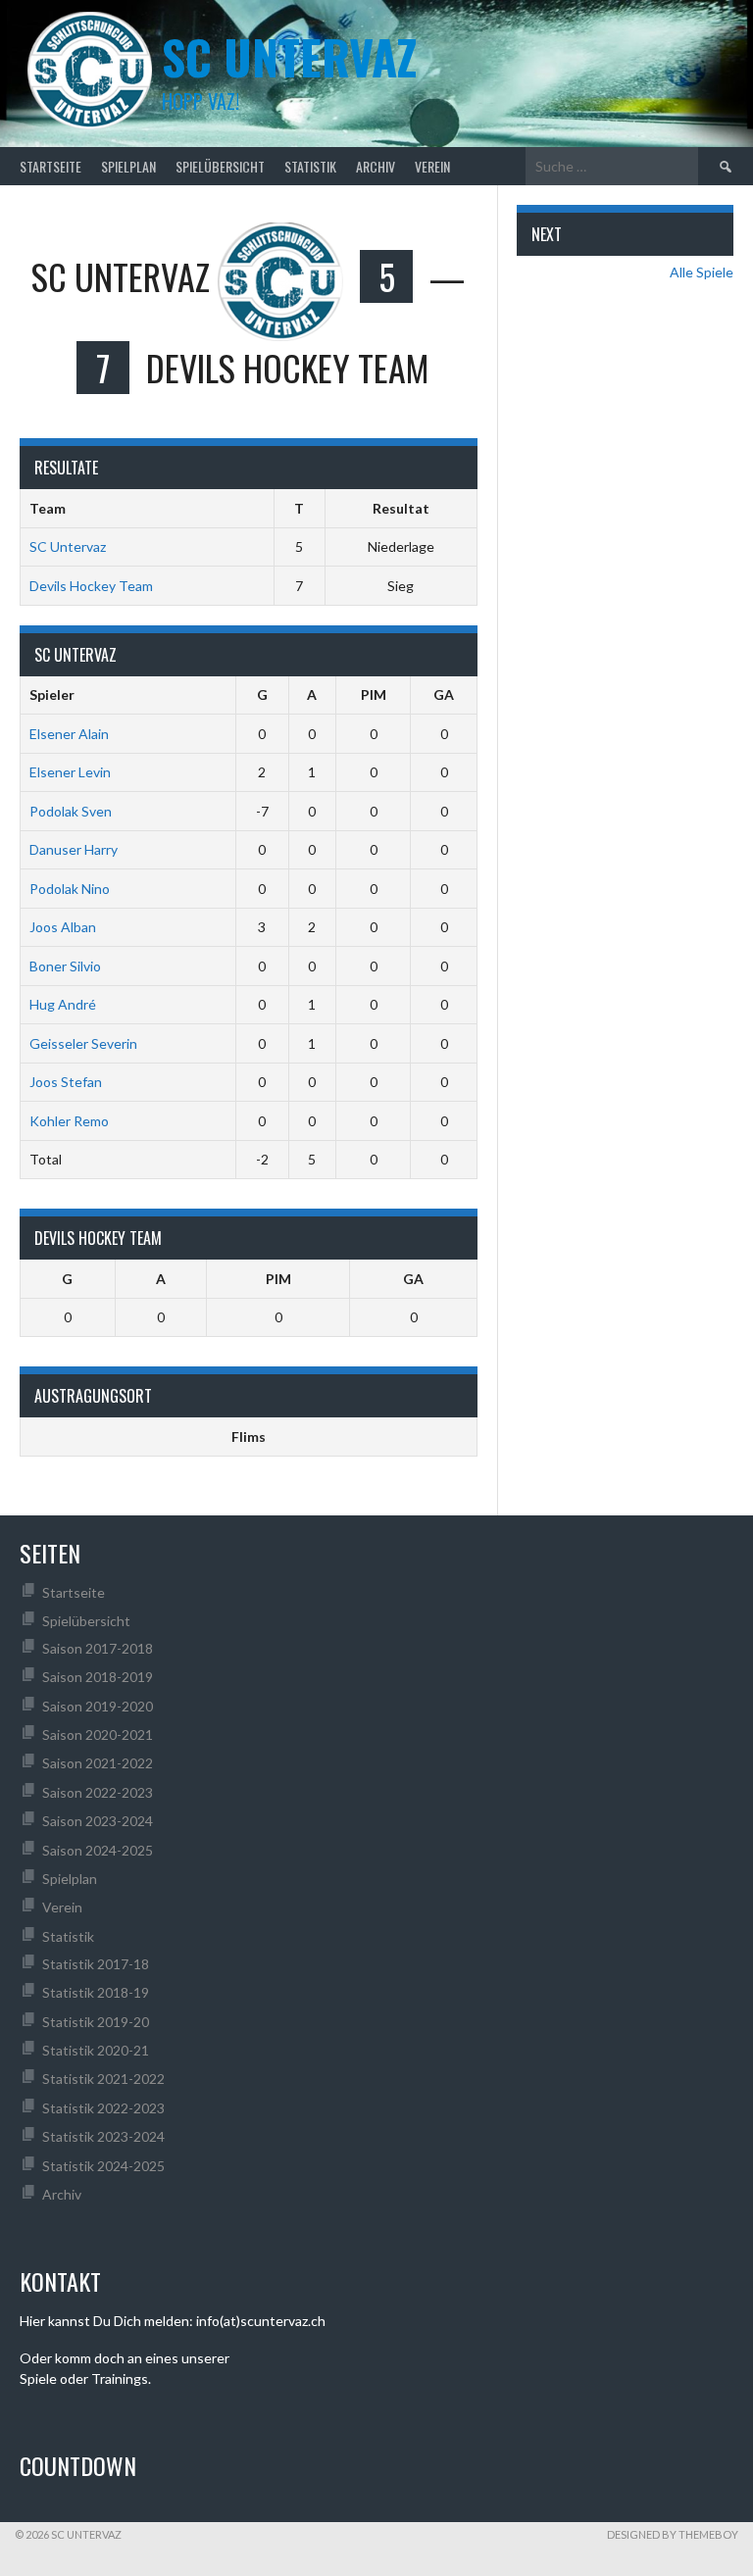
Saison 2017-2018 (98, 1648)
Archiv (376, 166)
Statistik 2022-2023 (103, 2108)
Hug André (63, 1004)
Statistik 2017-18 (96, 1964)
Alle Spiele (702, 272)
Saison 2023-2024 (98, 1821)
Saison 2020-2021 (98, 1734)
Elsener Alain (69, 734)
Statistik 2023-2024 (103, 2136)
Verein (432, 166)
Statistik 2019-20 (96, 2022)
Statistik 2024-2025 (103, 2166)
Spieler (52, 694)
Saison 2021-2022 (98, 1763)
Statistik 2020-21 (96, 2050)
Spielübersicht (220, 166)
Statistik (310, 166)
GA (444, 694)
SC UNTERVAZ (289, 56)
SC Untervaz (68, 546)
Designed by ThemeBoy (673, 2534)
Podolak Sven (71, 811)
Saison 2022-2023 (98, 1792)
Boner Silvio (65, 966)
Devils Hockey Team (91, 586)
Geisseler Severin (83, 1043)
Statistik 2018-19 (96, 1992)
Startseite (50, 166)
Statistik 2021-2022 (103, 2079)
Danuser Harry (74, 849)
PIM (374, 694)
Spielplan (128, 166)
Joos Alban (63, 927)
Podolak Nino (70, 889)
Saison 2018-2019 (98, 1677)
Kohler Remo (69, 1121)
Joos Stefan (66, 1082)
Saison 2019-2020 (98, 1706)
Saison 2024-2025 (98, 1850)
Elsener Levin (70, 772)
